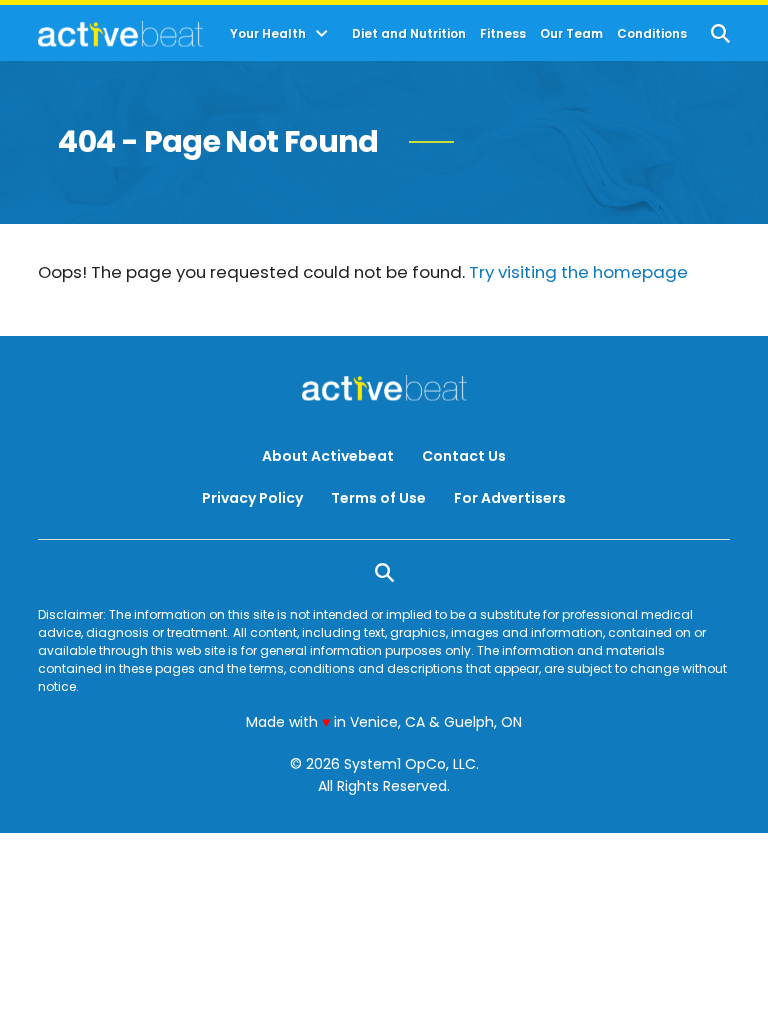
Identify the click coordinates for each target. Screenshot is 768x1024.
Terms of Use (378, 498)
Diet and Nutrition (409, 34)
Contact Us (464, 456)
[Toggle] (322, 34)
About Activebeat (328, 456)
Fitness (503, 34)
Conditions (652, 34)
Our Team (571, 34)
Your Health (268, 34)
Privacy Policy (252, 498)
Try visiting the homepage (578, 272)
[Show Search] (720, 33)
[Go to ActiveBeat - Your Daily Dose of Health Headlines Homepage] (120, 34)
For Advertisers (510, 498)
